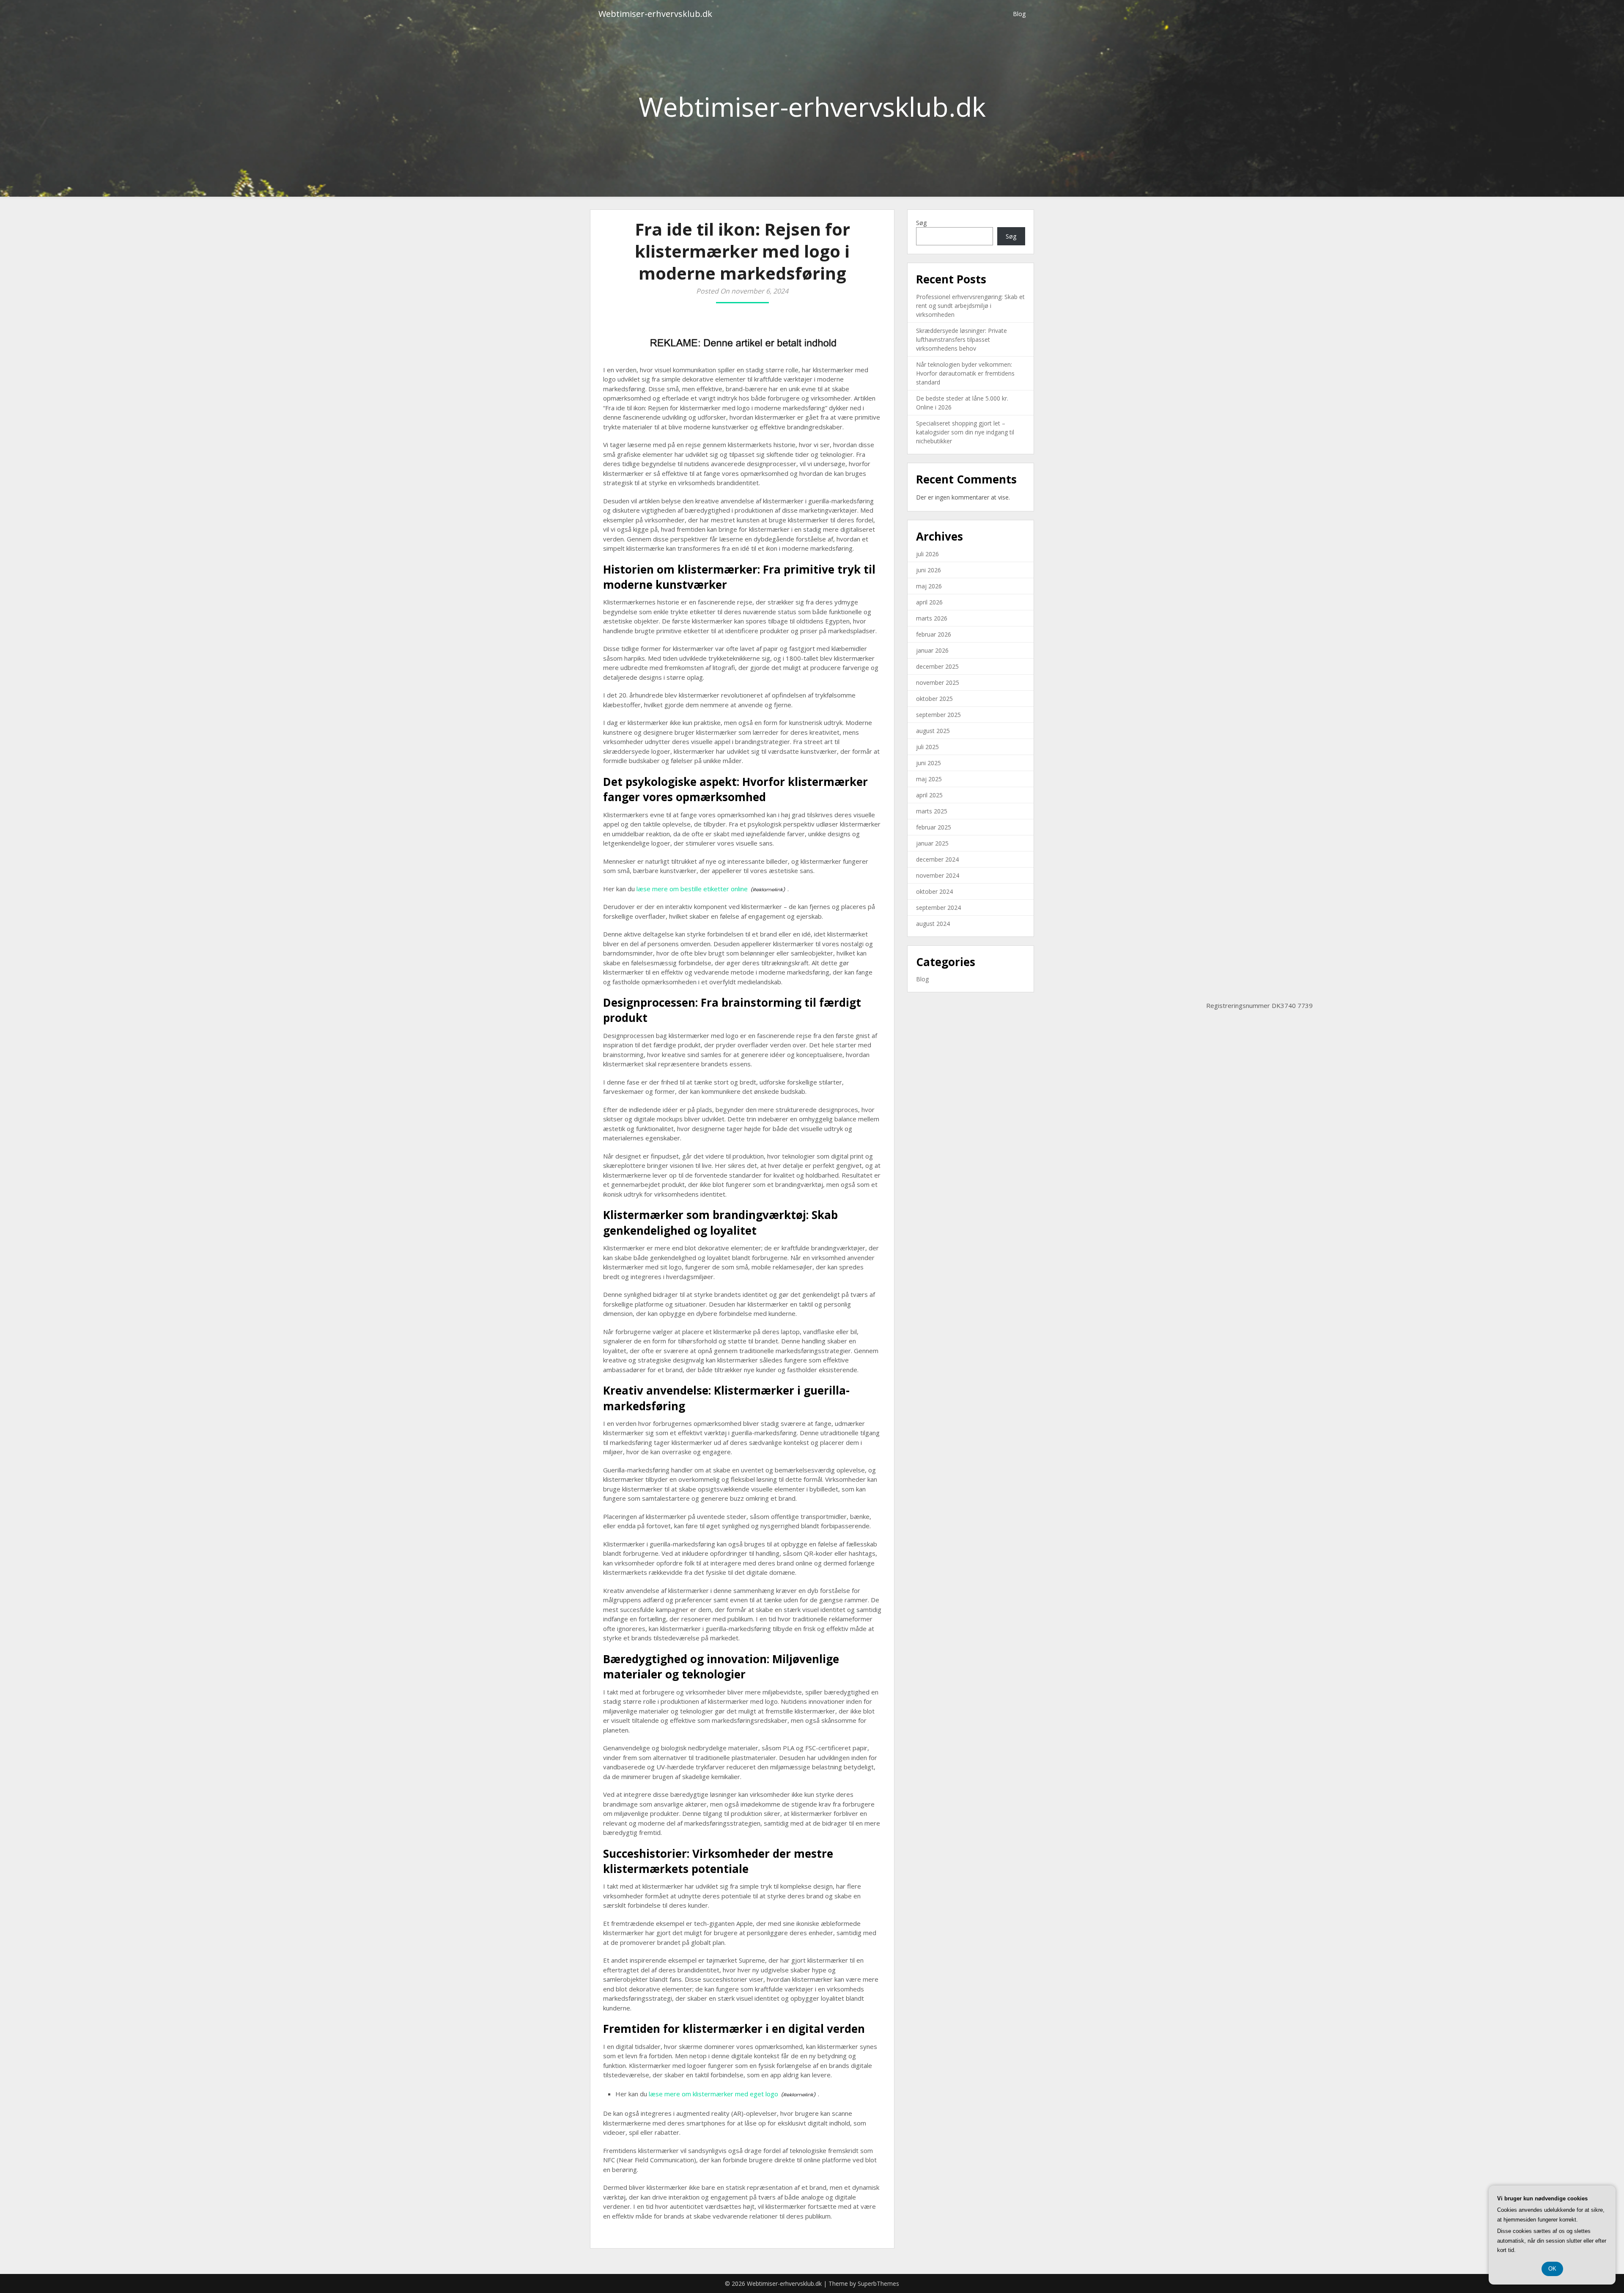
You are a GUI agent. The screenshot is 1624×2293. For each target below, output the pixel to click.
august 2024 (933, 924)
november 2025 (938, 682)
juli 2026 (927, 554)
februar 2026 (934, 634)
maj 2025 (929, 779)
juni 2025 (929, 763)
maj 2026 (929, 586)
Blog (1019, 14)
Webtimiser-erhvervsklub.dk (655, 14)
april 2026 (929, 602)
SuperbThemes (878, 2283)
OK (1552, 2269)
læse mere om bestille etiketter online (692, 889)
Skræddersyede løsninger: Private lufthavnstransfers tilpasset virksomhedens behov (962, 339)
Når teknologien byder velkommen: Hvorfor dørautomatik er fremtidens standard (965, 373)
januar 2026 (932, 650)
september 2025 (938, 715)
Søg (921, 223)
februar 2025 (934, 827)
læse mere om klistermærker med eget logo (713, 2094)
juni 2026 (929, 570)
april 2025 (929, 795)
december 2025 (937, 666)
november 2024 (938, 875)
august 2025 (933, 731)
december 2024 (937, 859)
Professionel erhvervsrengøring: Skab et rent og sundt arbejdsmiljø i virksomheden (970, 306)
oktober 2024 (934, 891)
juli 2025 (927, 747)
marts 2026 (932, 618)
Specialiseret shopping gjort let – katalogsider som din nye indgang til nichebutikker (965, 432)
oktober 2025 (934, 699)
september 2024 (938, 908)
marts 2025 (932, 811)
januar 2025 (932, 843)
